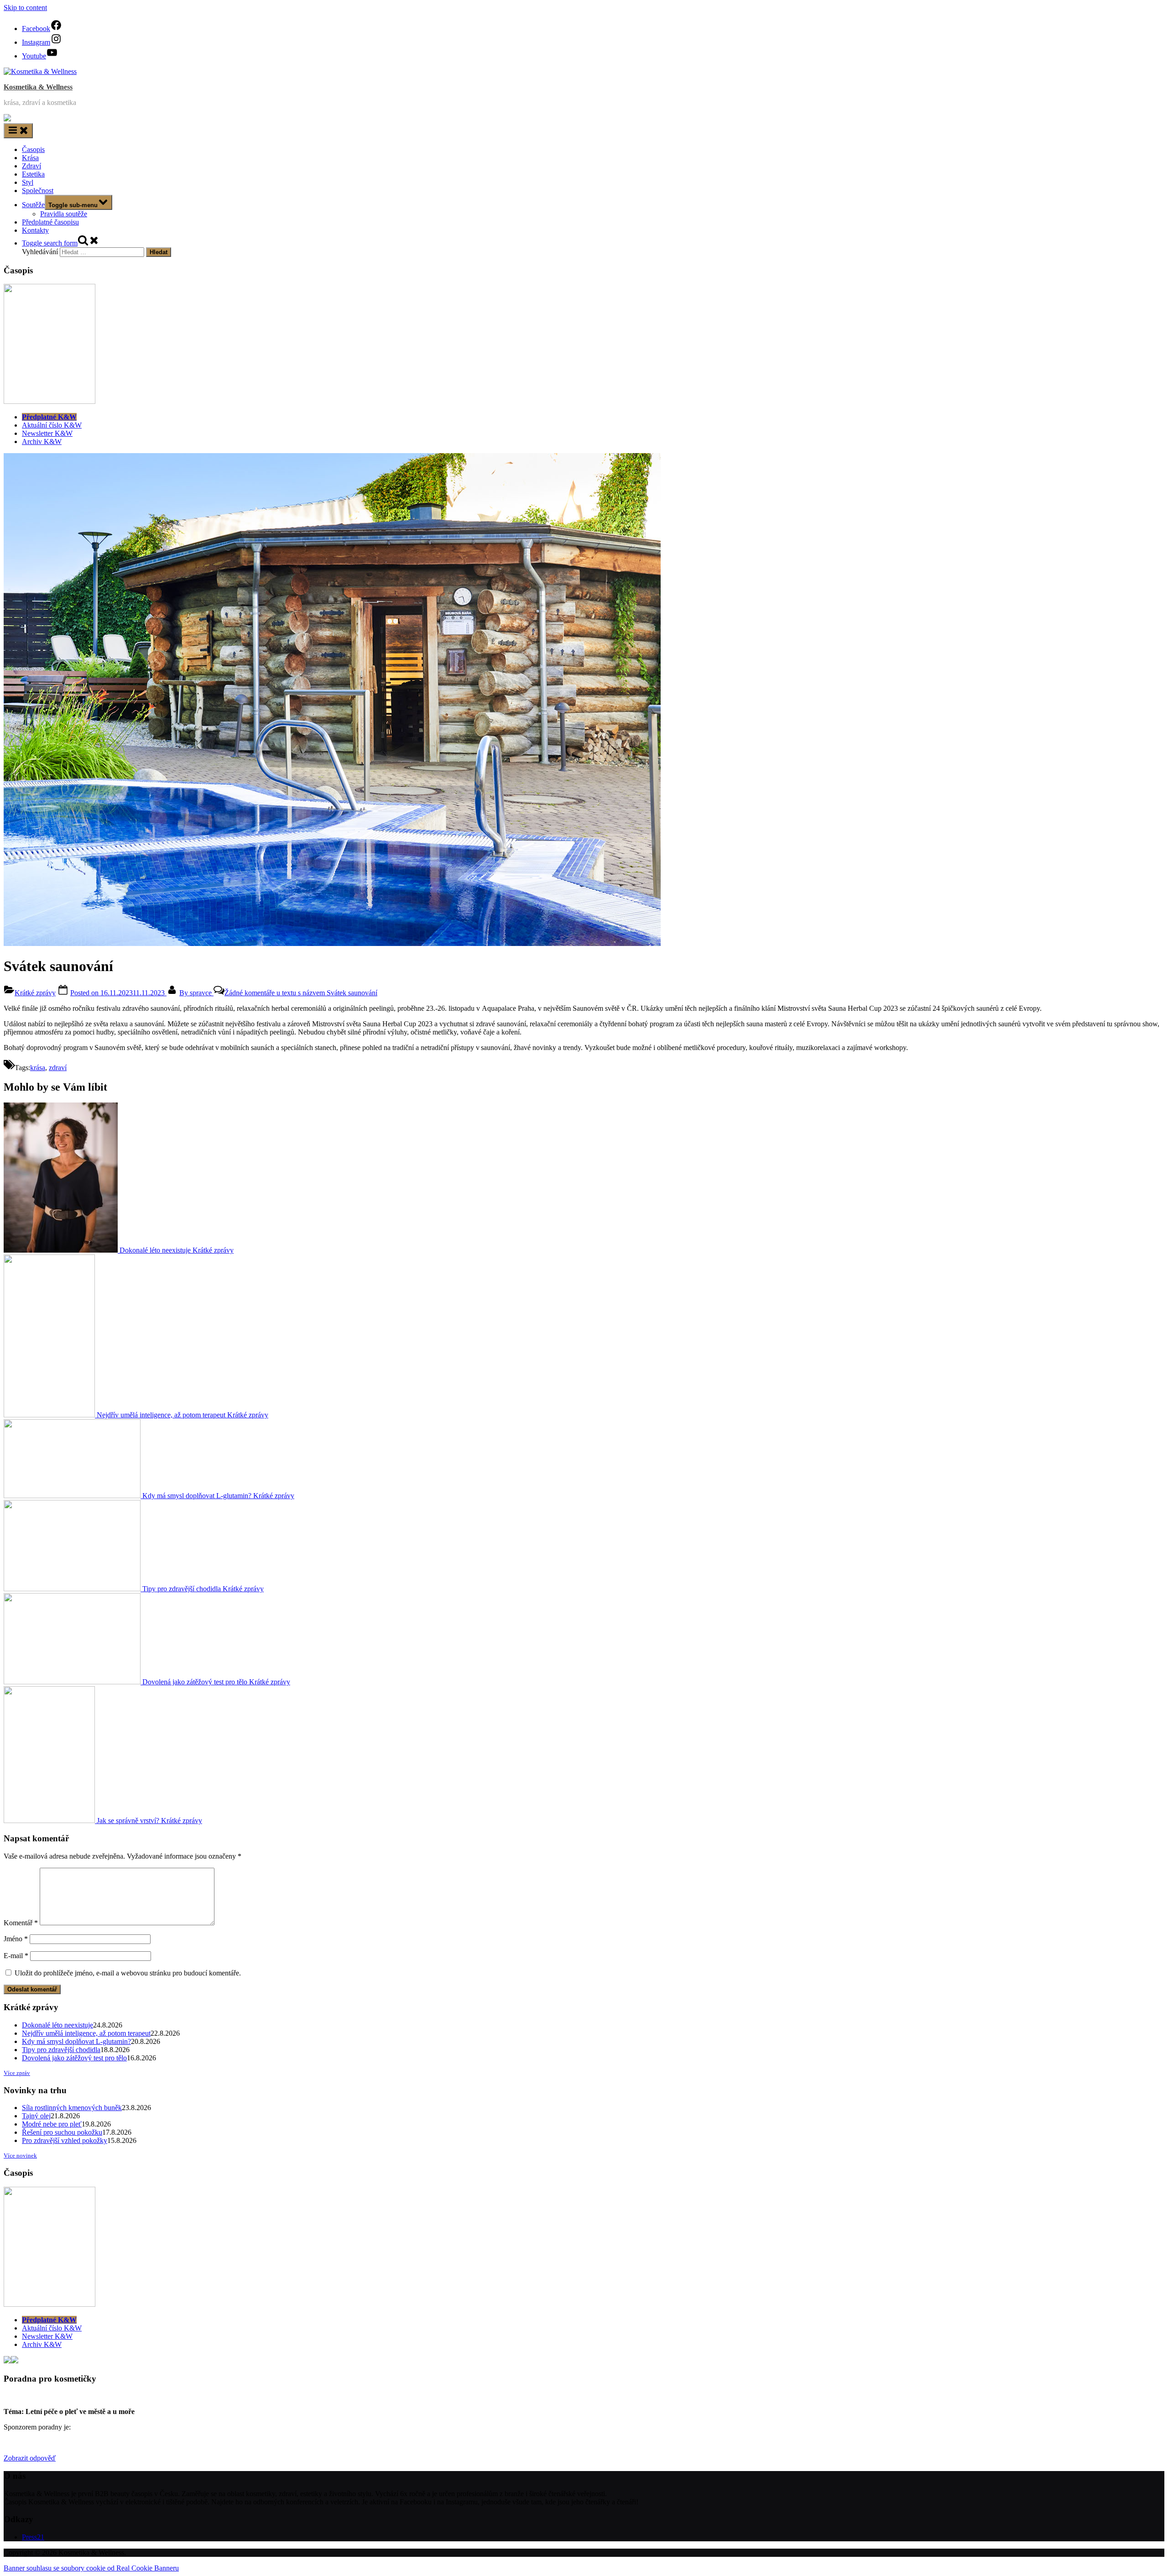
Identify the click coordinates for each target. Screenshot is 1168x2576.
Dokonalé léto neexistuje (57, 2025)
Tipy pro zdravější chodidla (61, 2050)
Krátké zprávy (35, 993)
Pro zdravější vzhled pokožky (65, 2140)
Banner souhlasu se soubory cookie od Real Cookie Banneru (91, 2568)
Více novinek (20, 2155)
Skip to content (25, 8)
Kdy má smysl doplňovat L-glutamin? (76, 2041)
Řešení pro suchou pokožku (62, 2132)
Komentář (21, 1923)
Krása (30, 158)
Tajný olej (36, 2116)
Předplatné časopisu (50, 222)
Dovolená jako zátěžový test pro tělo (74, 2058)
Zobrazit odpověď (30, 2458)
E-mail (16, 1956)
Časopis (33, 149)
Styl (28, 182)
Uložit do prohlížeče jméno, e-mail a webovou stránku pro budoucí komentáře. (128, 1973)
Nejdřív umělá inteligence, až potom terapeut (86, 2033)
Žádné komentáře (301, 993)
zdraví (58, 1068)
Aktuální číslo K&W (52, 425)
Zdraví (31, 166)
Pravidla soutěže (64, 214)
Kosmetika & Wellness (38, 87)
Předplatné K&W (49, 417)
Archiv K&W (42, 442)
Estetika (33, 174)
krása (38, 1068)
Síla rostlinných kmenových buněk (72, 2108)
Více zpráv (17, 2073)
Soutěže (33, 205)
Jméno (16, 1939)
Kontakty (35, 230)
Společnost (38, 191)
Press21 (33, 2537)
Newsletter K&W (47, 433)
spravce (196, 993)
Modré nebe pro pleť (52, 2124)
